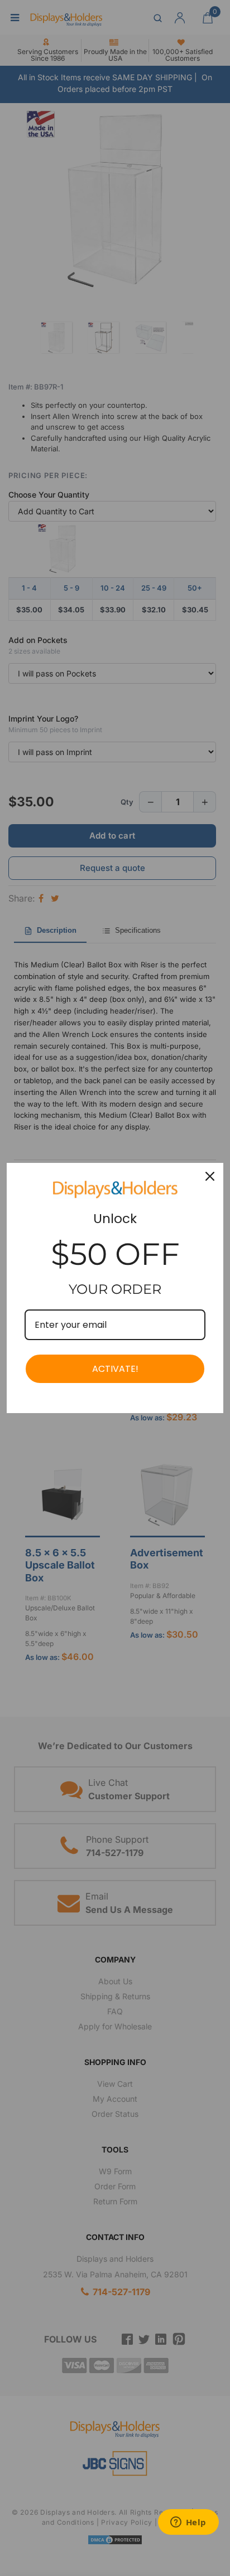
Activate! (115, 1369)
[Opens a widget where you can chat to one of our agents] (188, 2523)
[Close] (210, 1176)
